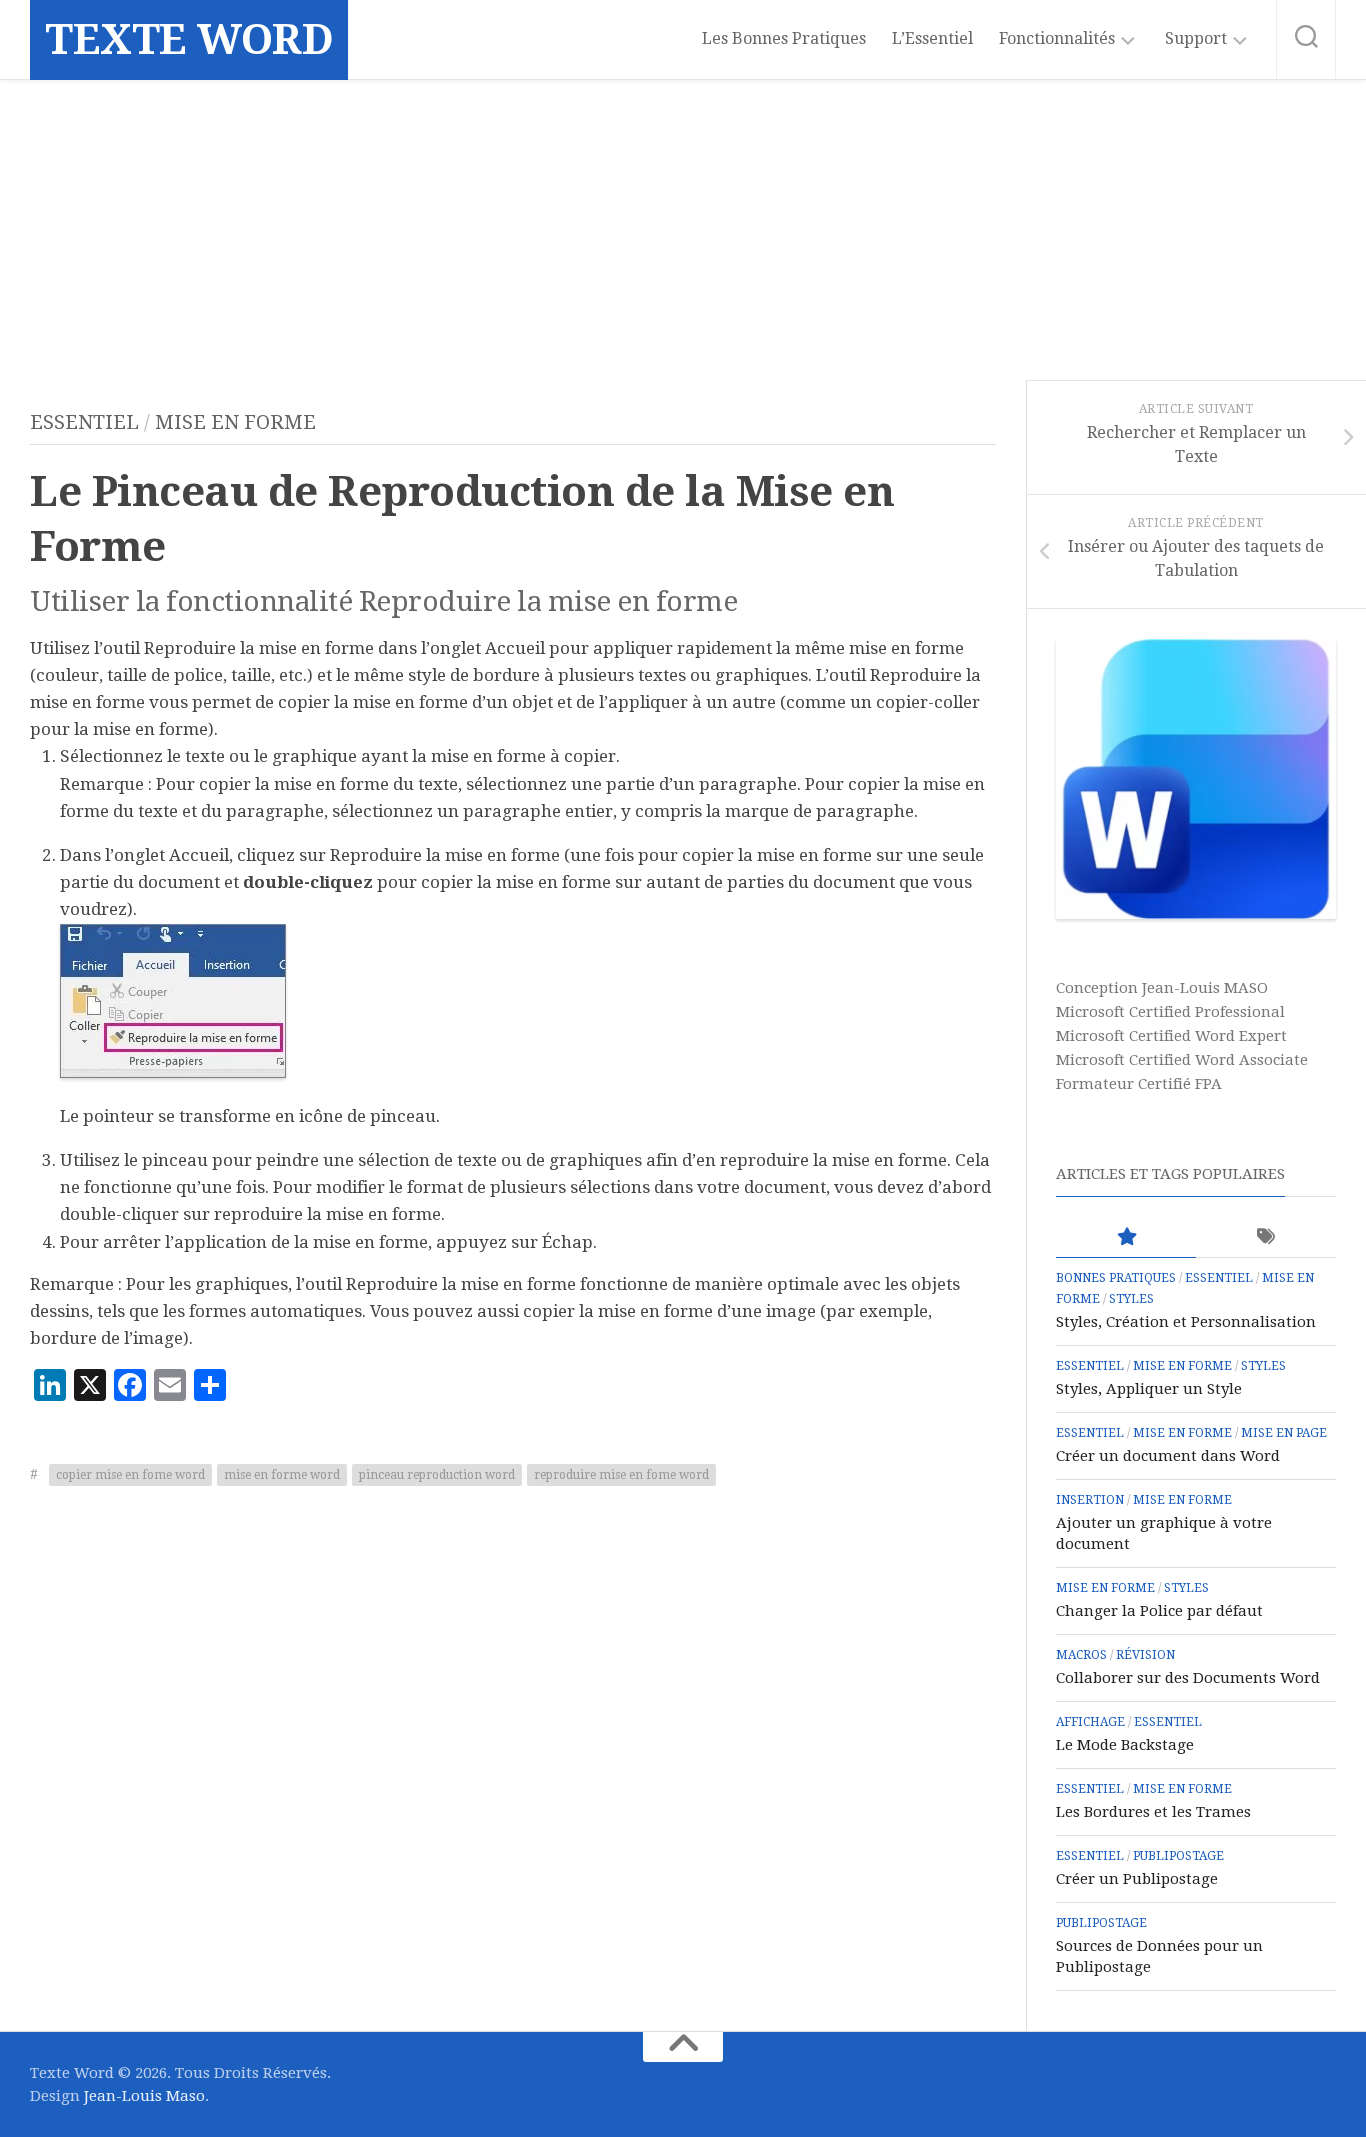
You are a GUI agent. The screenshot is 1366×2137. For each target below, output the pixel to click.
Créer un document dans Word (1168, 1456)
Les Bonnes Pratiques (784, 38)
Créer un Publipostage (1137, 1879)
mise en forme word (282, 1475)
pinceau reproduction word (437, 1475)
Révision (1145, 1655)
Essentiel (84, 422)
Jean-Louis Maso (144, 2096)
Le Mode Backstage (1125, 1745)
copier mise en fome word (130, 1475)
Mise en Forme (235, 422)
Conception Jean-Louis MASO (1162, 988)
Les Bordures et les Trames (1153, 1812)
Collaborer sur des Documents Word (1188, 1678)
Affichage (1090, 1722)
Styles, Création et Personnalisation (1186, 1322)
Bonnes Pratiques (1116, 1278)
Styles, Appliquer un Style (1149, 1389)
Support (1196, 38)
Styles (1131, 1299)
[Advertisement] (683, 230)
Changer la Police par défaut (1159, 1611)
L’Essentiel (932, 38)
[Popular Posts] (1126, 1237)
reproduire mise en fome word (621, 1475)
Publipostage (1178, 1856)
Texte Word (189, 39)
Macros (1081, 1655)
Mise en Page (1284, 1433)
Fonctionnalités (1057, 38)
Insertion (1090, 1500)
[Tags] (1266, 1237)
